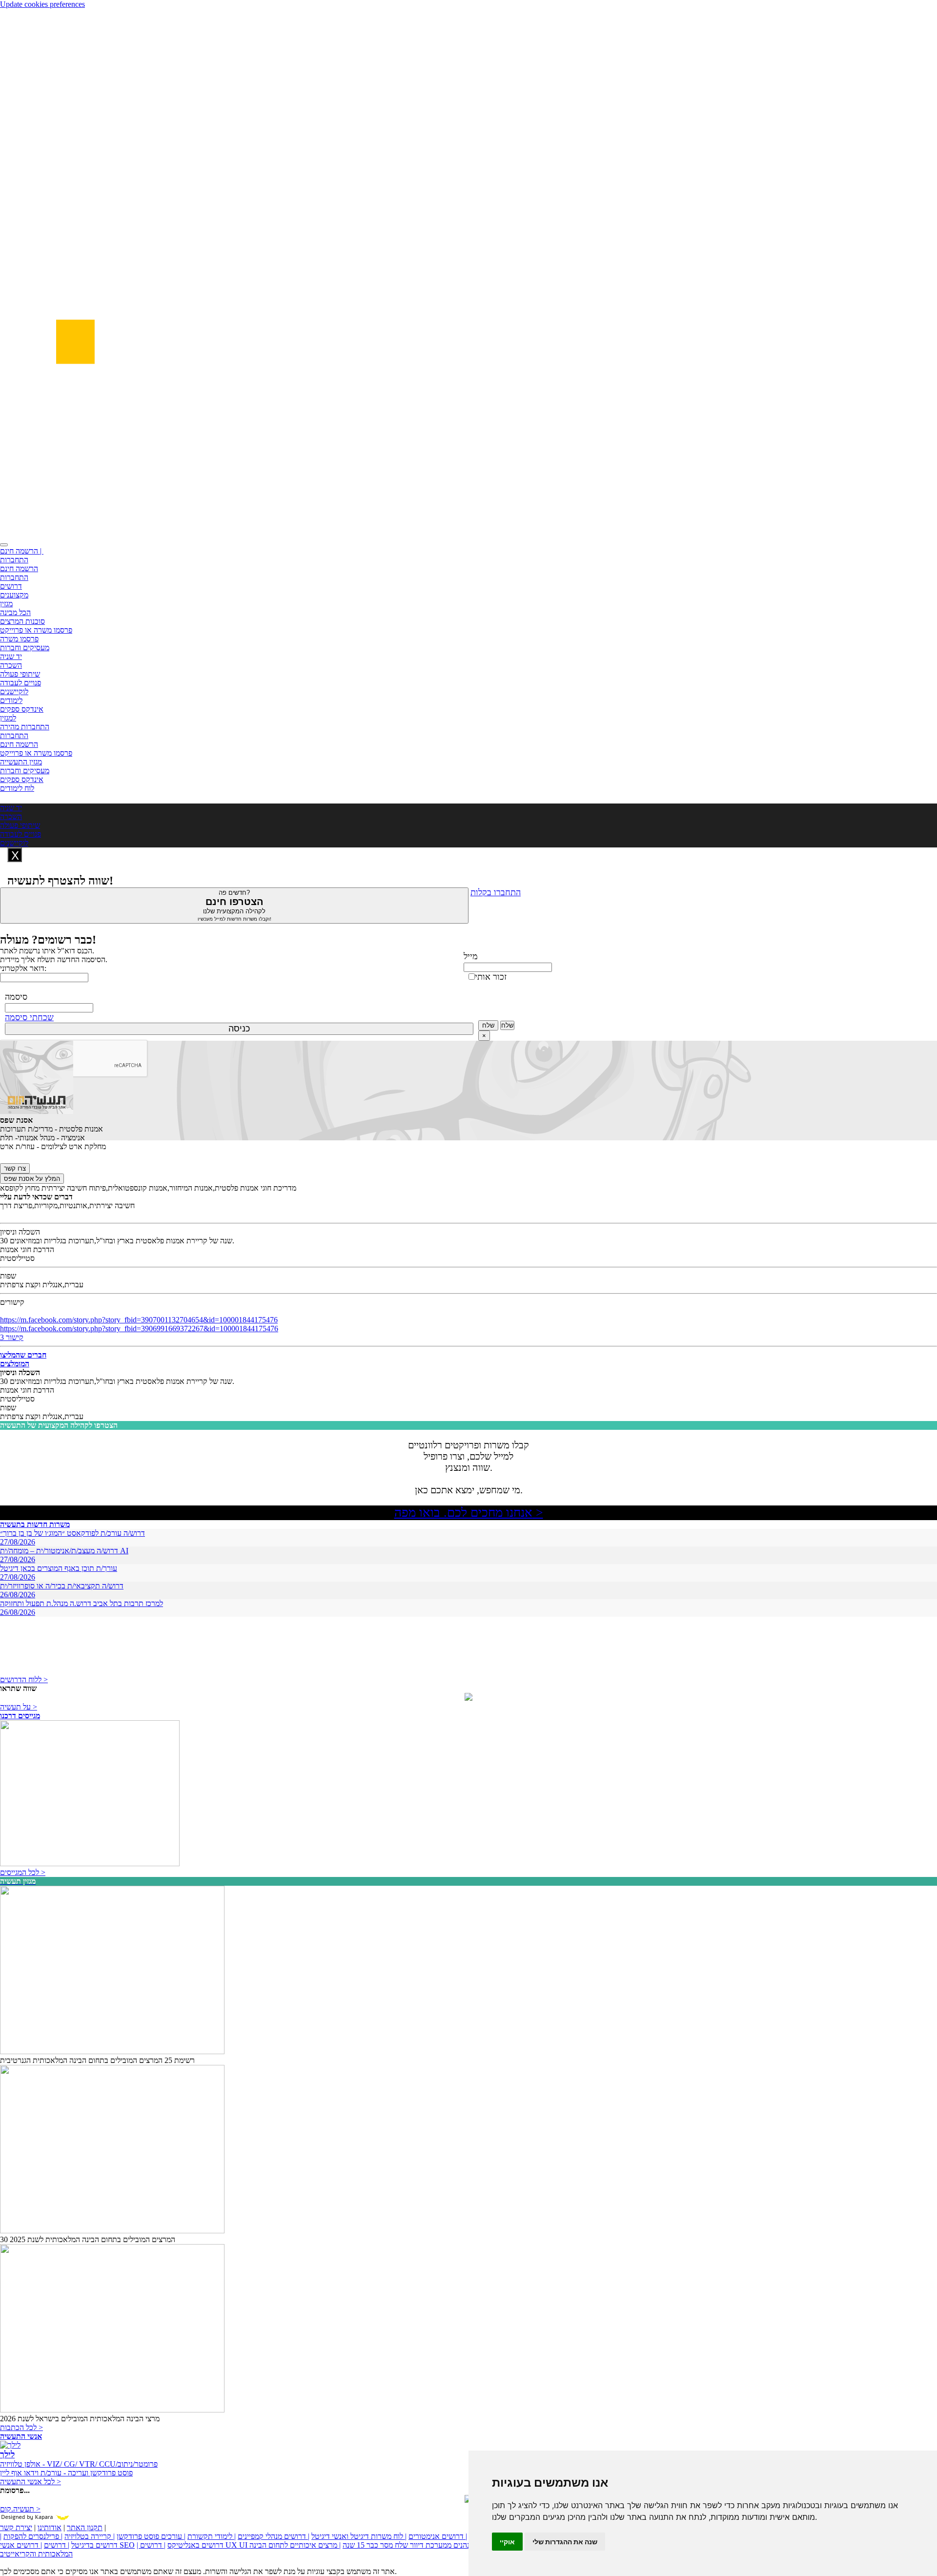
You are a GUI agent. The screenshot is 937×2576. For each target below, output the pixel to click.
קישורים (12, 1302)
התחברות (14, 560)
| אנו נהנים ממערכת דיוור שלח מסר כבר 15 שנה (413, 2545)
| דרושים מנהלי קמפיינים (274, 2536)
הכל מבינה (15, 612)
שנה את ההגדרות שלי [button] (565, 2542)
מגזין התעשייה (21, 762)
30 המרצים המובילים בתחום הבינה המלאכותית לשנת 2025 (88, 2239)
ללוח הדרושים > (24, 1680)
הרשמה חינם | (22, 551)
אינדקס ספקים (22, 709)
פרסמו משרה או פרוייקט (36, 630)
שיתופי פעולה (20, 674)
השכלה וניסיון (20, 1232)
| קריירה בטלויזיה (90, 2536)
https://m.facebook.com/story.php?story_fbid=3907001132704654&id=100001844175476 (139, 1320)
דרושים (11, 586)
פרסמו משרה (19, 639)
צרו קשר (15, 1168)
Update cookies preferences (42, 4)
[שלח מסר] (468, 1698)
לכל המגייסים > (23, 1872)
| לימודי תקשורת (212, 2536)
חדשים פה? (234, 905)
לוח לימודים (17, 788)
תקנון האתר (85, 2527)
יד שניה (11, 656)
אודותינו (50, 2527)
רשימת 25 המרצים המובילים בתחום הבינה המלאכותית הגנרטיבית (97, 2060)
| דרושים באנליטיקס (180, 2545)
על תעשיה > (19, 1707)
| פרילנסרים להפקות (33, 2536)
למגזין (8, 718)
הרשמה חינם (19, 568)
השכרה (11, 665)
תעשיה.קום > (20, 2509)
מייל (471, 956)
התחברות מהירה (25, 727)
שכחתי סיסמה (29, 1017)
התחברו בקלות (496, 892)
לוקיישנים (14, 691)
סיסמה (16, 997)
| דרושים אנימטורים (438, 2536)
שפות (8, 1276)
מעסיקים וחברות (25, 648)
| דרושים (57, 2545)
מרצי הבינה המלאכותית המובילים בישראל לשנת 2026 (80, 2419)
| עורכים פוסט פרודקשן (151, 2536)
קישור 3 (12, 1337)
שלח (488, 1025)
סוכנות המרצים (22, 621)
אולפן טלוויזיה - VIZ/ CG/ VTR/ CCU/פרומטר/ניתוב (79, 2464)
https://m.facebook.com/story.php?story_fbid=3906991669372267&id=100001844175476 (139, 1329)
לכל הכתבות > (21, 2427)
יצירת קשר (16, 2527)
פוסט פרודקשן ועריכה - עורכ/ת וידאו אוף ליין (66, 2473)
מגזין (6, 604)
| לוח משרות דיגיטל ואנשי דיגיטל (359, 2536)
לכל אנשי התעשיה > (31, 2482)
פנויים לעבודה (20, 683)
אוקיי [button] (507, 2542)
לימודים (11, 700)
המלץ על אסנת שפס (32, 1179)
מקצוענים (14, 595)
